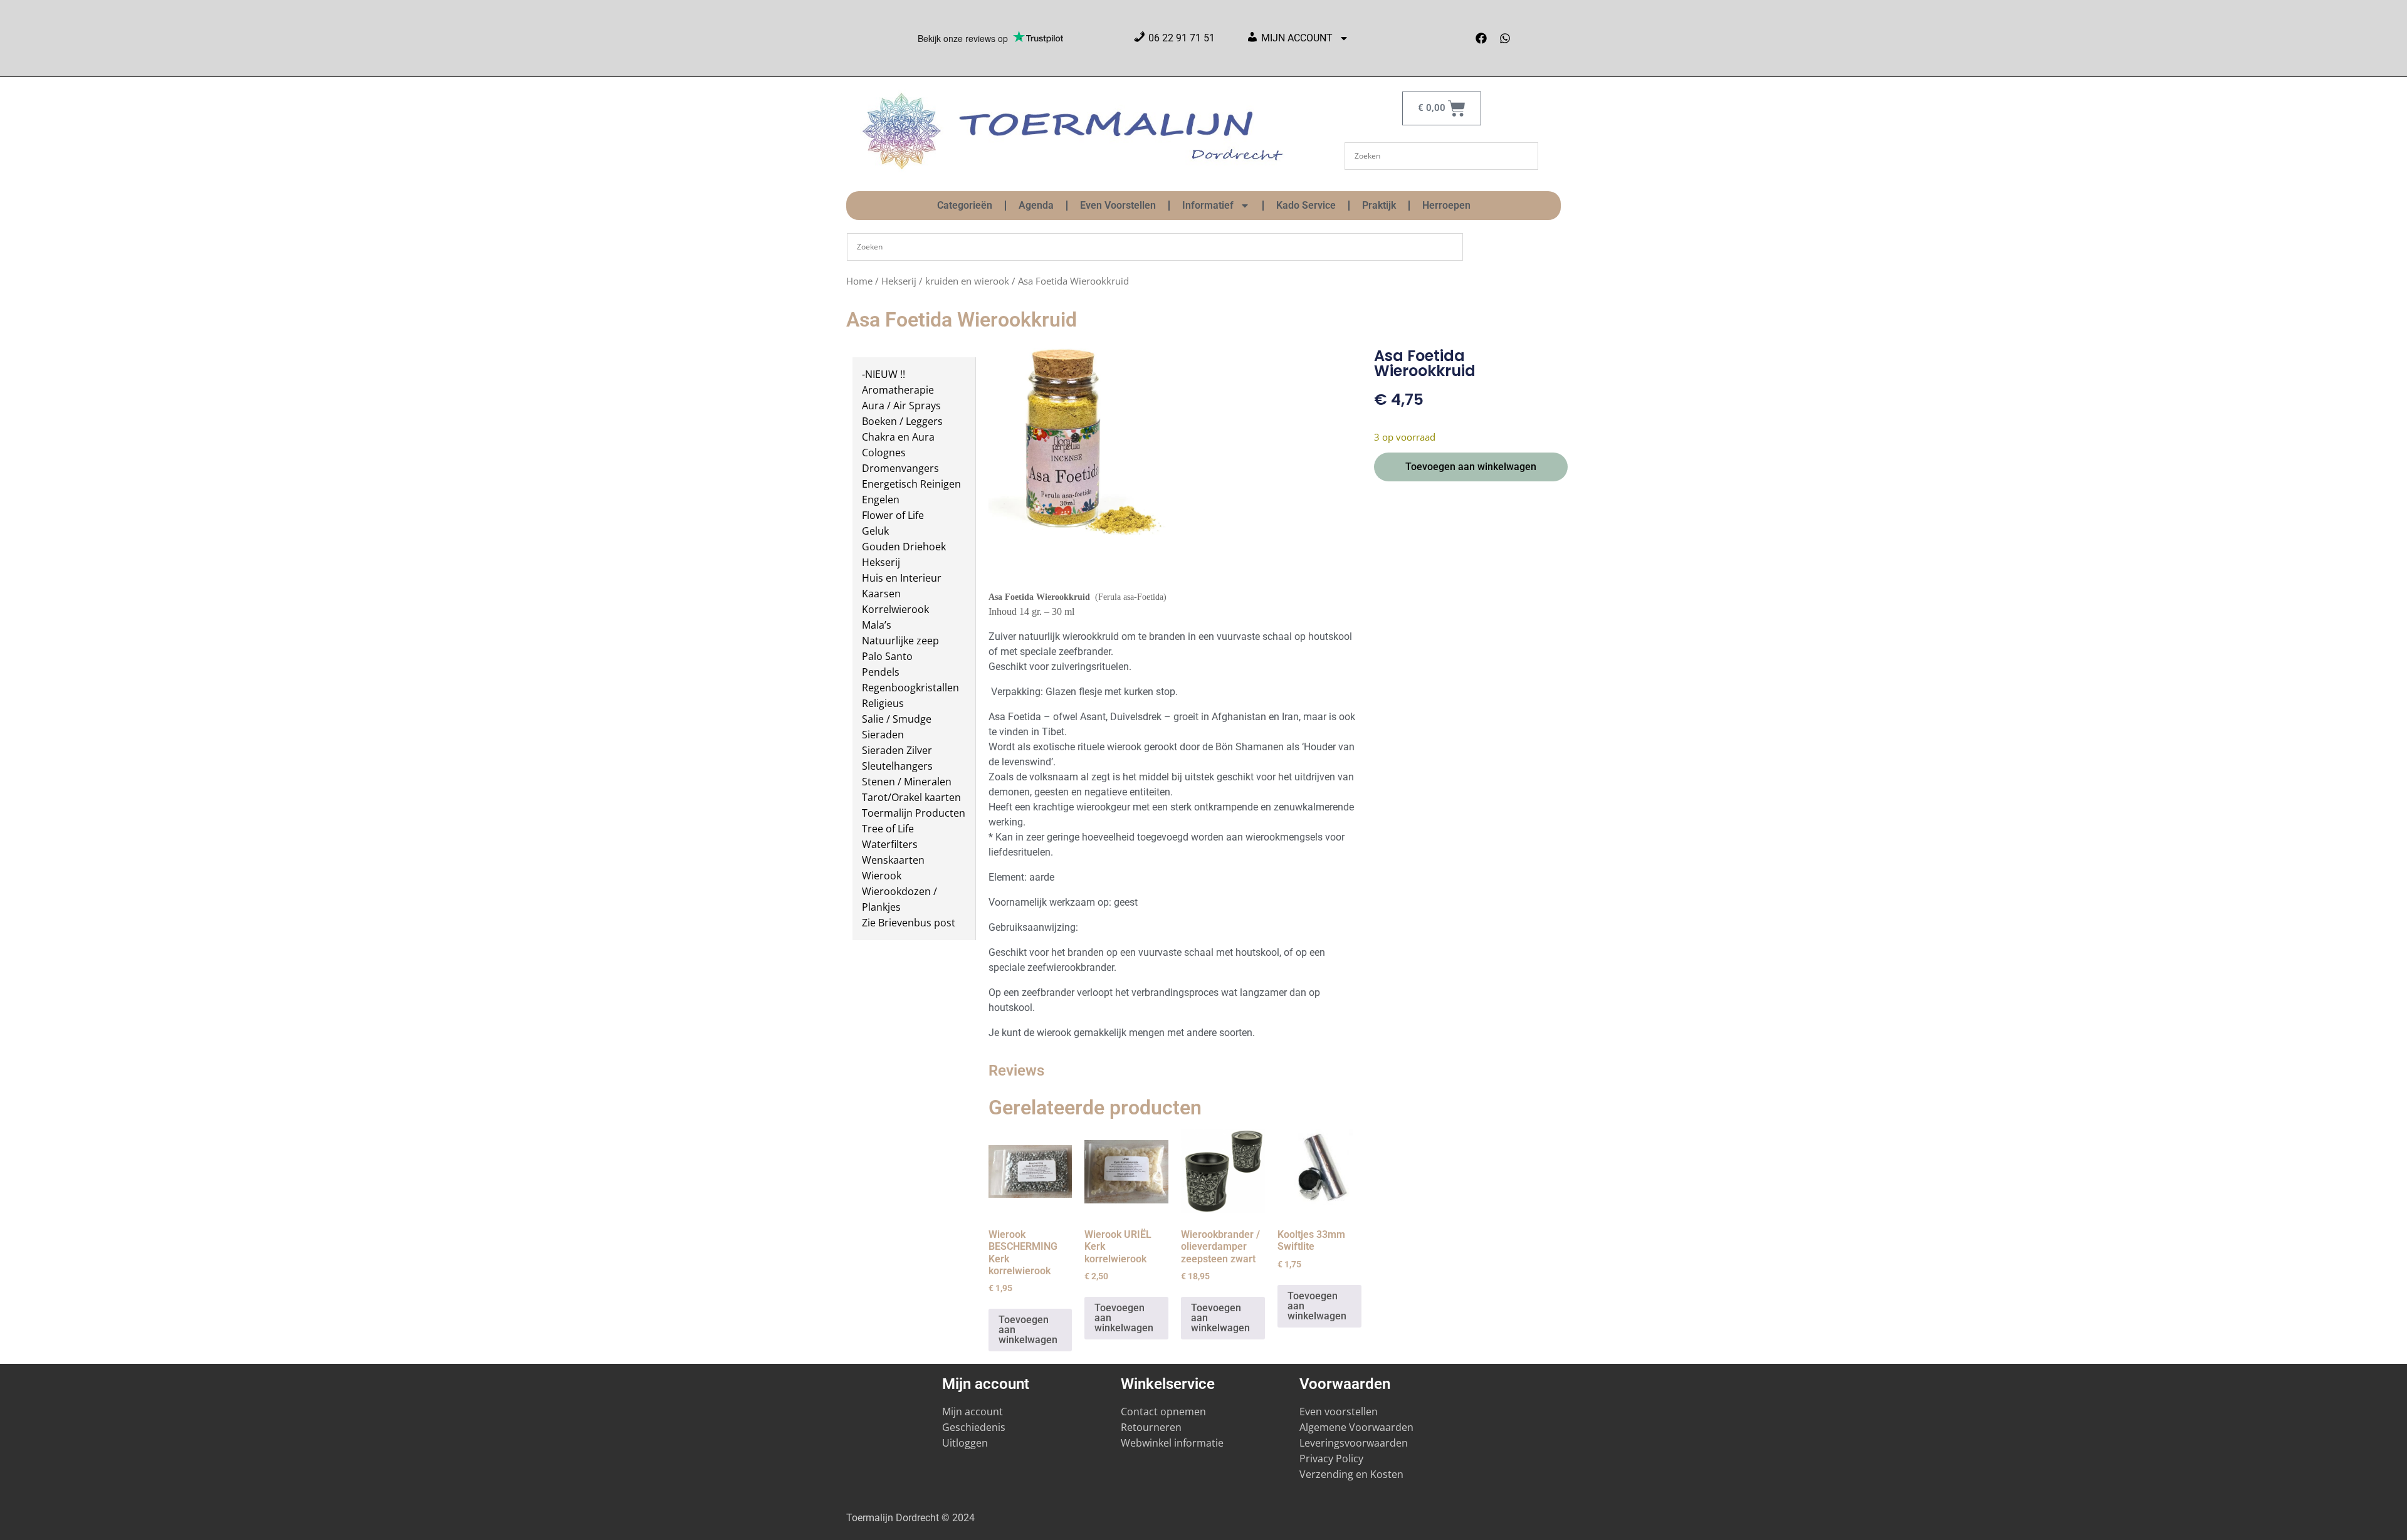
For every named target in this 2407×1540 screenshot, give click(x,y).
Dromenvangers (900, 468)
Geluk (875, 531)
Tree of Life (888, 829)
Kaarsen (881, 594)
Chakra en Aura (898, 437)
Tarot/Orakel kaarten (911, 797)
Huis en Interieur (902, 578)
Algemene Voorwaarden (1356, 1427)
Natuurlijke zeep (900, 641)
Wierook (882, 876)
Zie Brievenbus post (909, 923)
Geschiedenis (975, 1427)
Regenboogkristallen (910, 688)
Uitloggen (965, 1443)
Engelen (881, 500)
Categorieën (965, 205)
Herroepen (1446, 205)
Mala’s (877, 625)
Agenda (1036, 205)
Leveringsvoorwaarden (1354, 1443)
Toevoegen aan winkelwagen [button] (1028, 1330)
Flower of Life (893, 515)
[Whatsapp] (1505, 38)
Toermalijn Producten (914, 813)
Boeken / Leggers (902, 421)
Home (859, 281)
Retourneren (1151, 1427)
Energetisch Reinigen (911, 484)
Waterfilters (890, 844)
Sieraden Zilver (897, 750)
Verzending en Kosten (1351, 1474)
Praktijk (1379, 205)
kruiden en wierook (967, 281)
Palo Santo (887, 656)
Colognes (884, 453)
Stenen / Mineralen (907, 782)
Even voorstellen (1339, 1412)
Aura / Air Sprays (901, 406)
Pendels (881, 672)
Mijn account (973, 1412)
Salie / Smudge (897, 719)
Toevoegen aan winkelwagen (1471, 467)
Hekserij (899, 281)
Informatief (1208, 205)
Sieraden (883, 735)
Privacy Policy (1331, 1459)
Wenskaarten (893, 860)
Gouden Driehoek (904, 547)
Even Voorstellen (1118, 205)
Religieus (883, 703)
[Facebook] (1481, 38)
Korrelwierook (895, 609)
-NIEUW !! (884, 374)
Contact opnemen (1163, 1412)
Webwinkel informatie (1172, 1443)
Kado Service (1306, 205)
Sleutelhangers (897, 766)
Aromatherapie (898, 390)
